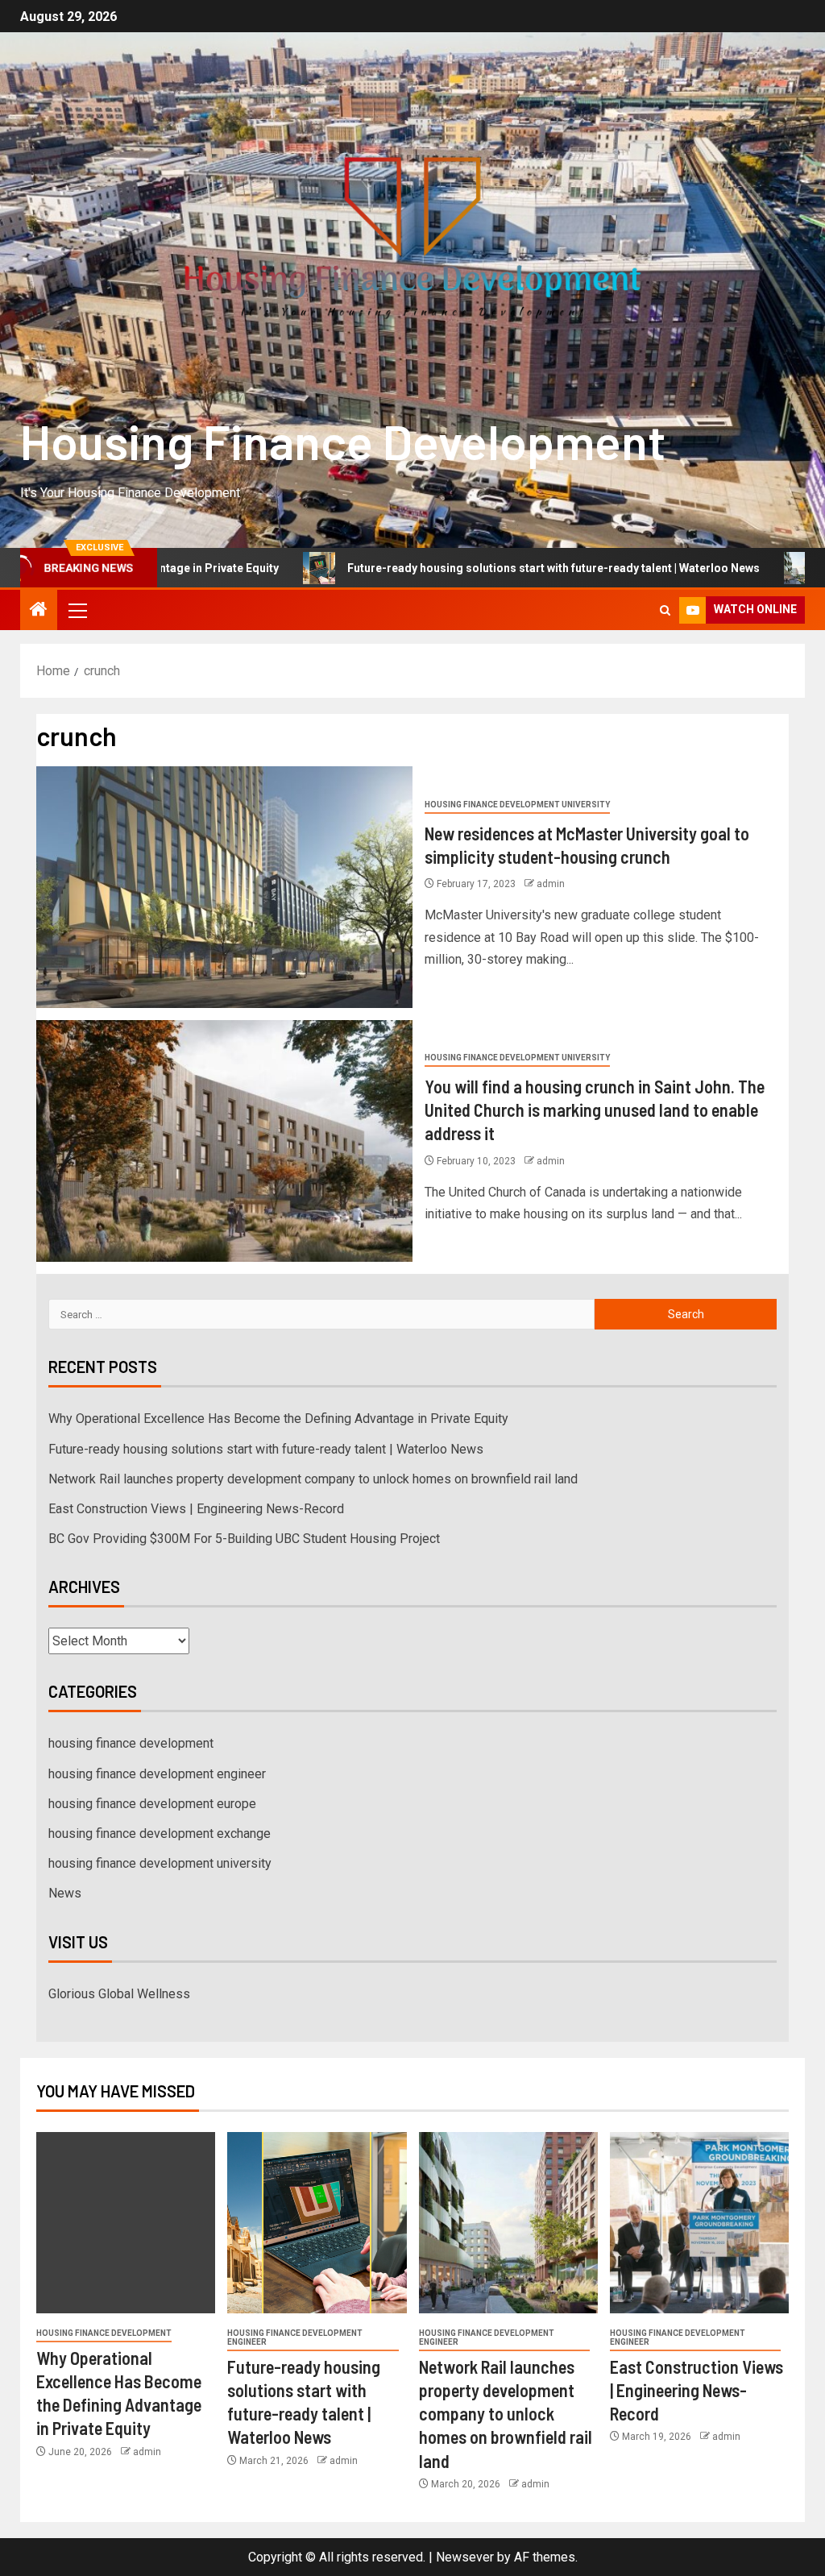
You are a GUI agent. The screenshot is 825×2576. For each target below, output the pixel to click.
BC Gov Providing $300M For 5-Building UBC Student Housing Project (244, 1539)
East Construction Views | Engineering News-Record (196, 1509)
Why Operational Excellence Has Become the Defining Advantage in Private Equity (278, 1419)
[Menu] (77, 610)
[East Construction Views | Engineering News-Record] (699, 2223)
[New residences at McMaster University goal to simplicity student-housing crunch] (224, 887)
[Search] (665, 610)
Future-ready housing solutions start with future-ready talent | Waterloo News (475, 568)
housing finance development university (517, 805)
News (65, 1893)
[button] (77, 610)
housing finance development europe (152, 1804)
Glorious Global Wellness (119, 1994)
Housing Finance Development (343, 441)
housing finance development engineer (157, 1774)
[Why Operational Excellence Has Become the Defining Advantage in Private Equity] (126, 2223)
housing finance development (131, 1743)
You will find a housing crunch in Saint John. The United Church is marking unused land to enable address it (595, 1110)
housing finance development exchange (160, 1833)
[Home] (39, 611)
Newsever (465, 2557)
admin (551, 884)
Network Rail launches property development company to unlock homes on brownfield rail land (313, 1479)
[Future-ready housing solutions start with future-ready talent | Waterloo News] (317, 2223)
